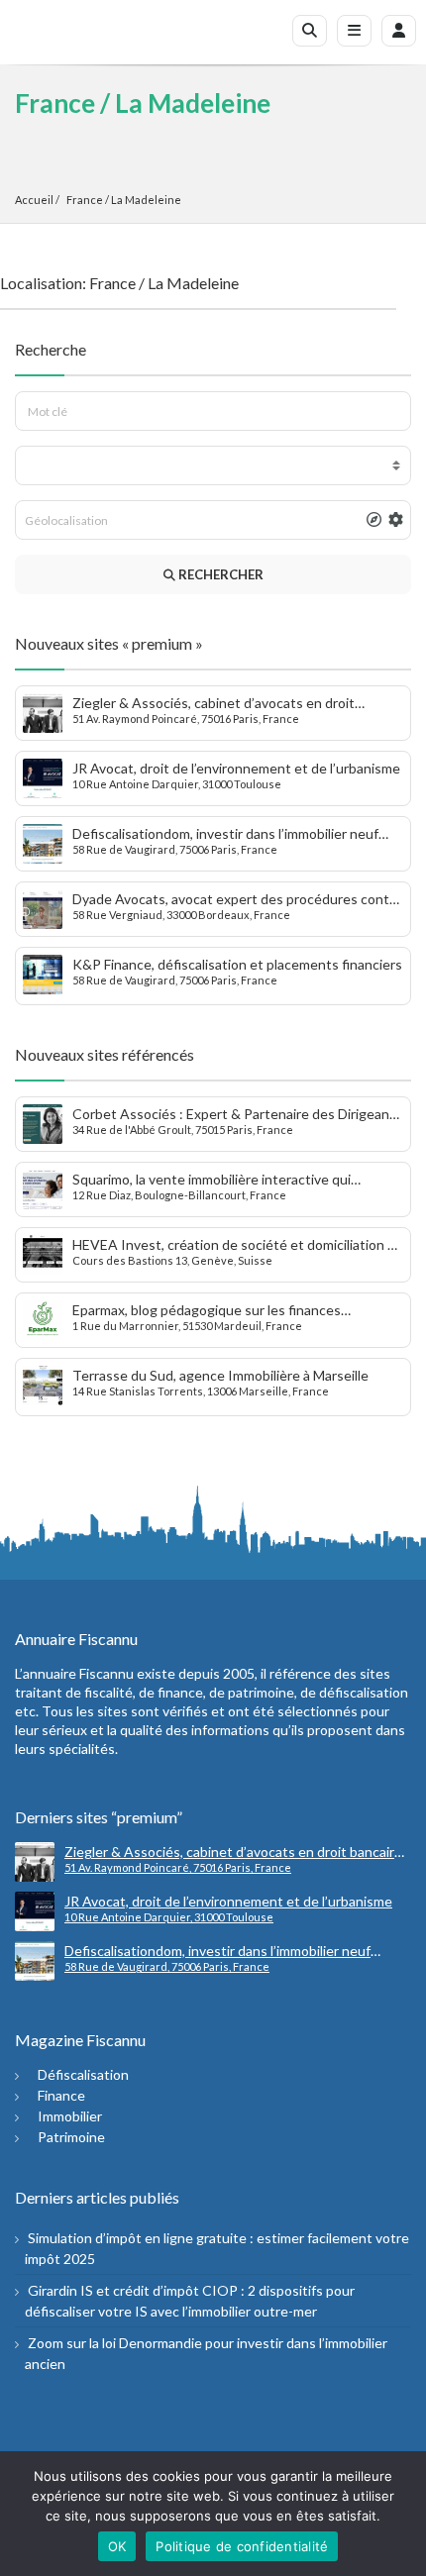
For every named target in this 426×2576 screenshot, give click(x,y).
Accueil (34, 200)
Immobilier (70, 2116)
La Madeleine (146, 200)
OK (117, 2546)
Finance (61, 2095)
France (85, 200)
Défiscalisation (83, 2074)
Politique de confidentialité (242, 2546)
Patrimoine (71, 2137)
